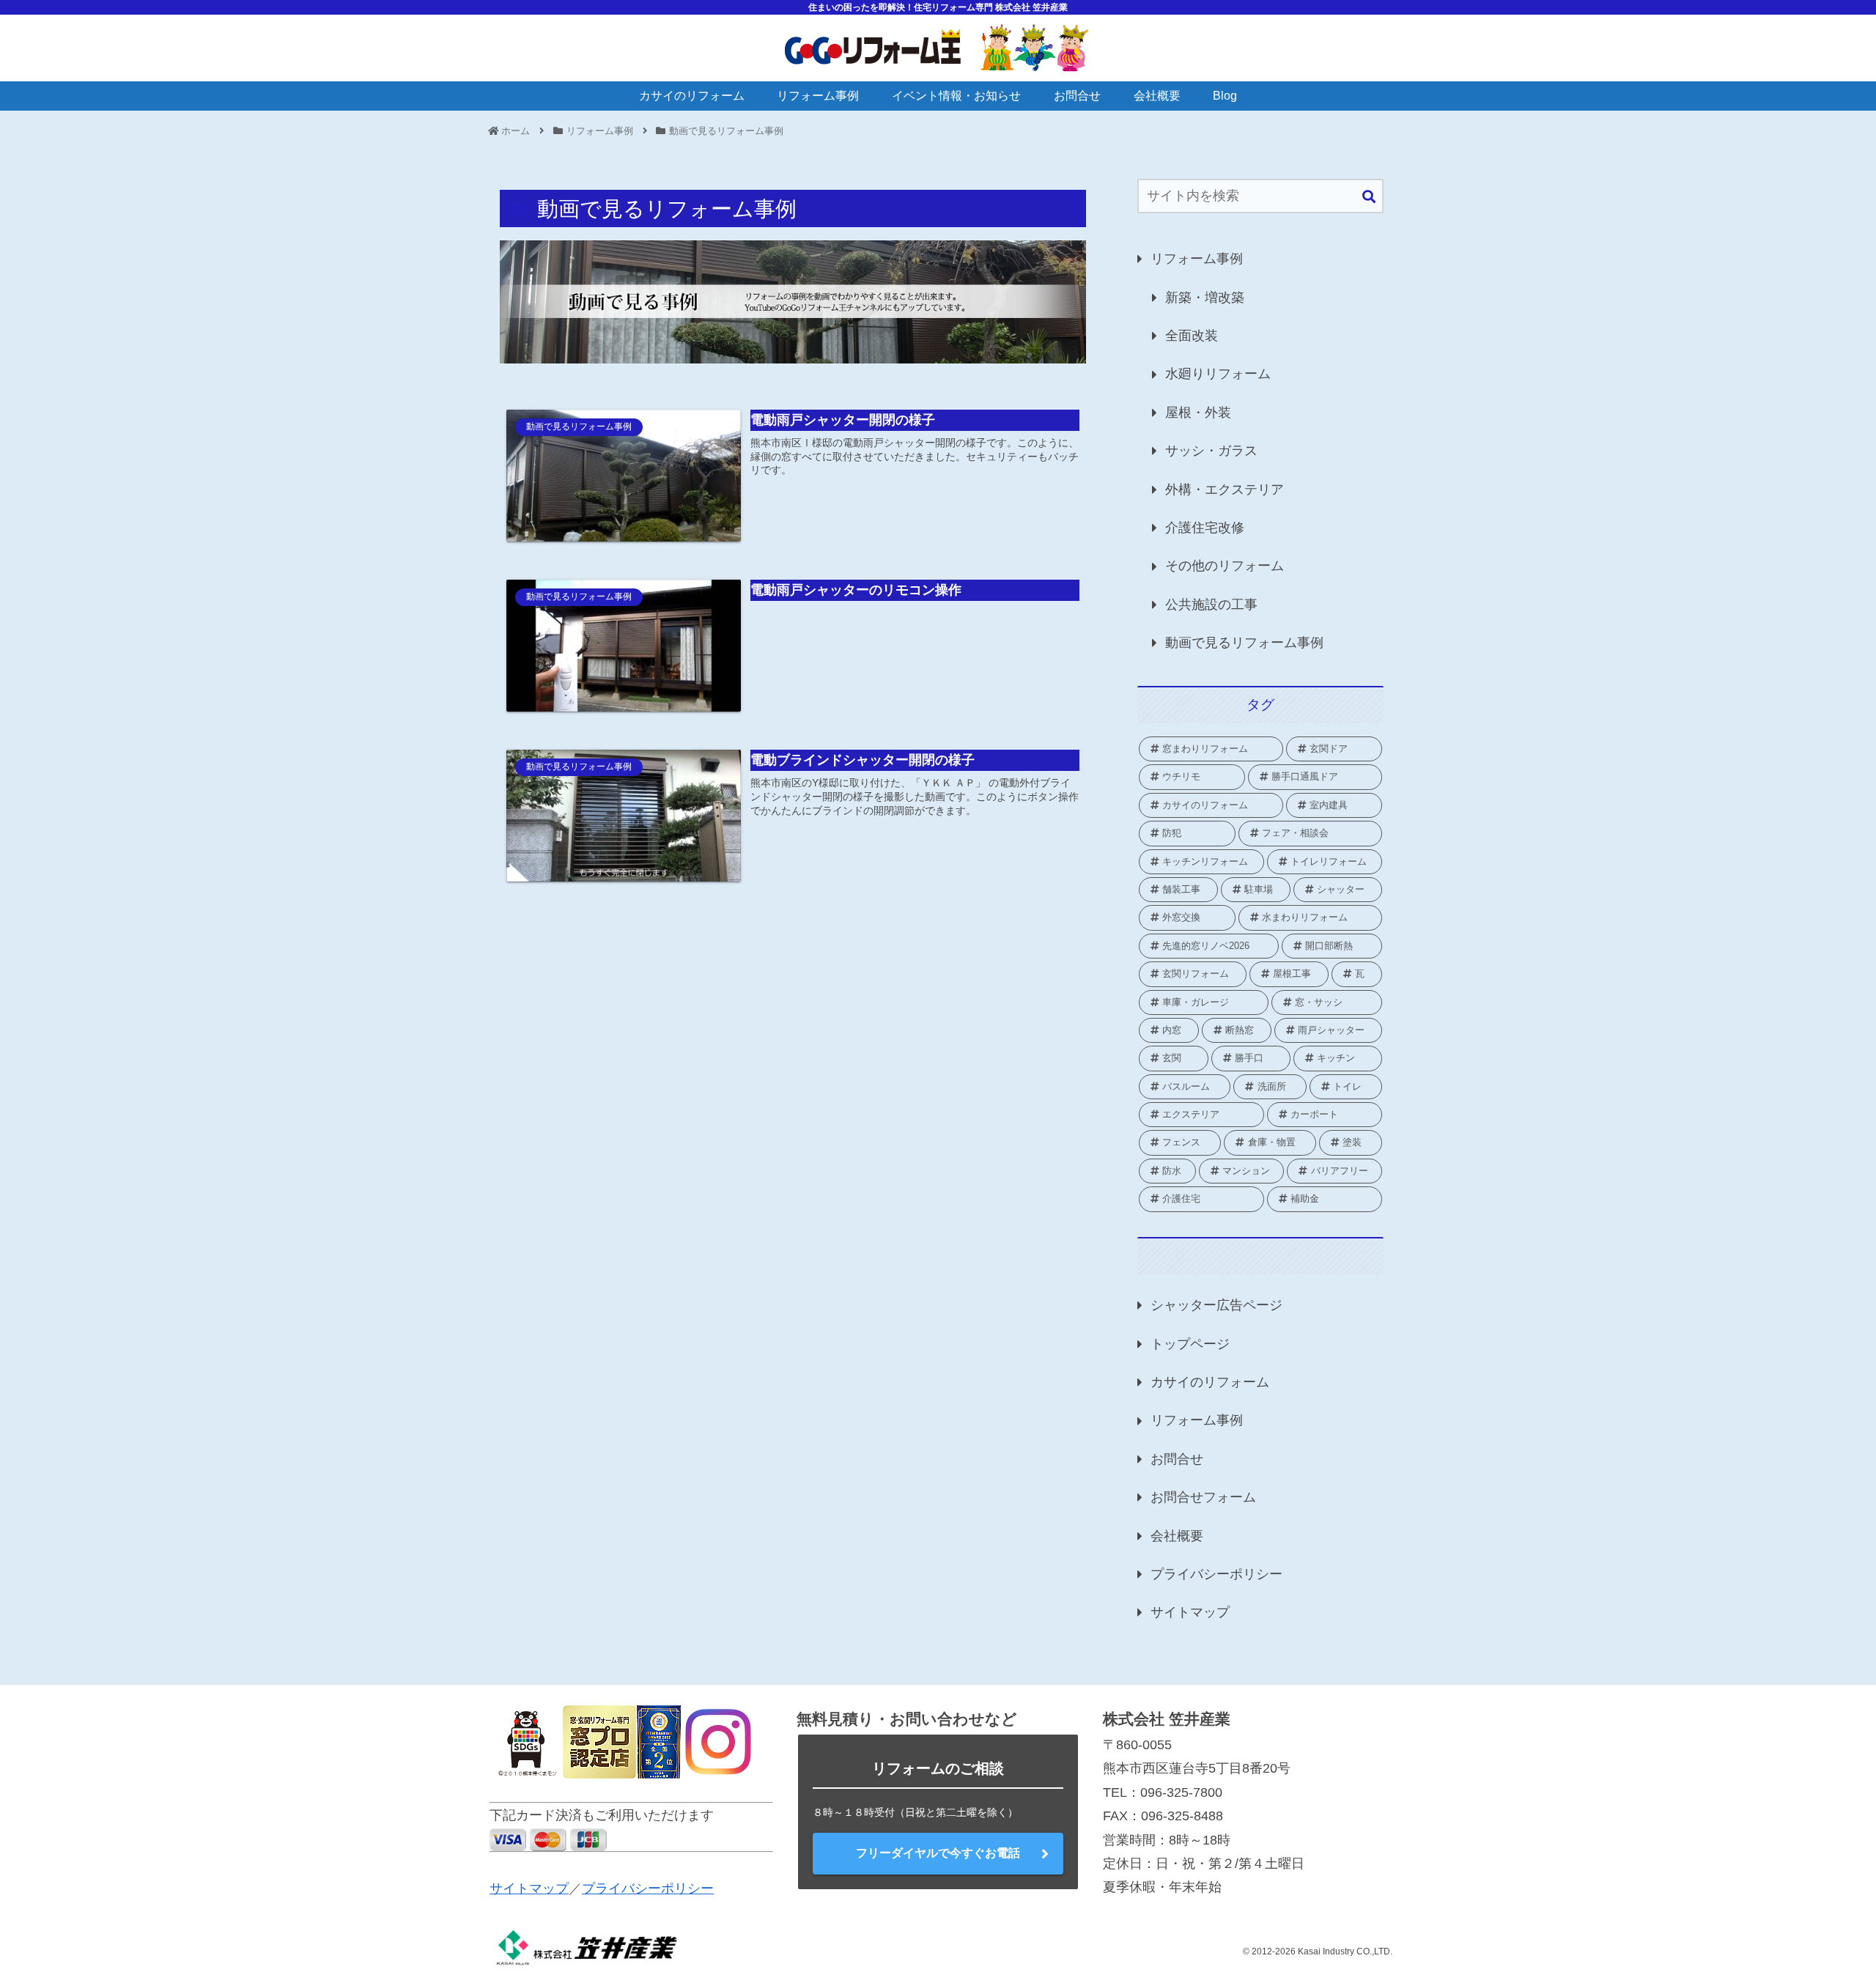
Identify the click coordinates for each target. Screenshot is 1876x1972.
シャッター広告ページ (1216, 1305)
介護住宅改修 (1205, 528)
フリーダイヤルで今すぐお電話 (938, 1853)
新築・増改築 (1205, 298)
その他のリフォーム (1225, 566)
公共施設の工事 (1211, 605)
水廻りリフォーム (1218, 374)
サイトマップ (1190, 1612)
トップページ (1190, 1344)
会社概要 (1177, 1536)
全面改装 (1192, 336)
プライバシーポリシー (1216, 1574)
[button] (1369, 197)
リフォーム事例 (1197, 259)
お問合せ (1177, 1459)
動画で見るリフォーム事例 (1244, 643)
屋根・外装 (1198, 413)
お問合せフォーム (1203, 1497)
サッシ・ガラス (1211, 451)
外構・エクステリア (1225, 490)
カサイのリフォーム (1210, 1382)
